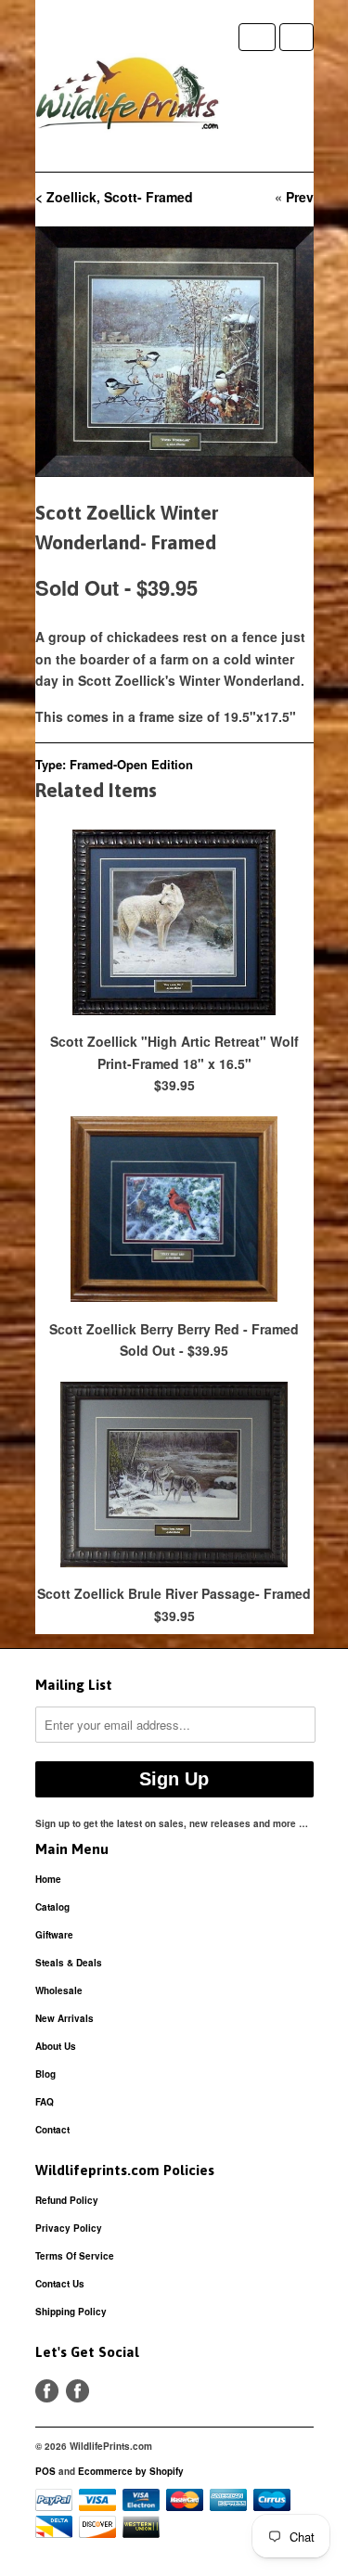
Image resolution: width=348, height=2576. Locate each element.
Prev (300, 197)
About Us (56, 2046)
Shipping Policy (71, 2312)
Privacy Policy (69, 2228)
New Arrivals (64, 2018)
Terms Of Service (75, 2256)
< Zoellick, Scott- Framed (114, 197)
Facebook (47, 2391)
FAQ (45, 2102)
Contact (52, 2130)
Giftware (54, 1935)
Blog (45, 2074)
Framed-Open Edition (131, 764)
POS (45, 2471)
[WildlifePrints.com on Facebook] (77, 2391)
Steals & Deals (69, 1963)
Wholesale (59, 1990)
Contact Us (60, 2284)
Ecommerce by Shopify (131, 2471)
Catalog (52, 1907)
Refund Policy (67, 2200)
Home (48, 1879)
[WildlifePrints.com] (128, 97)
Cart (296, 37)
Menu (257, 37)
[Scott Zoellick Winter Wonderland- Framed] (174, 351)
